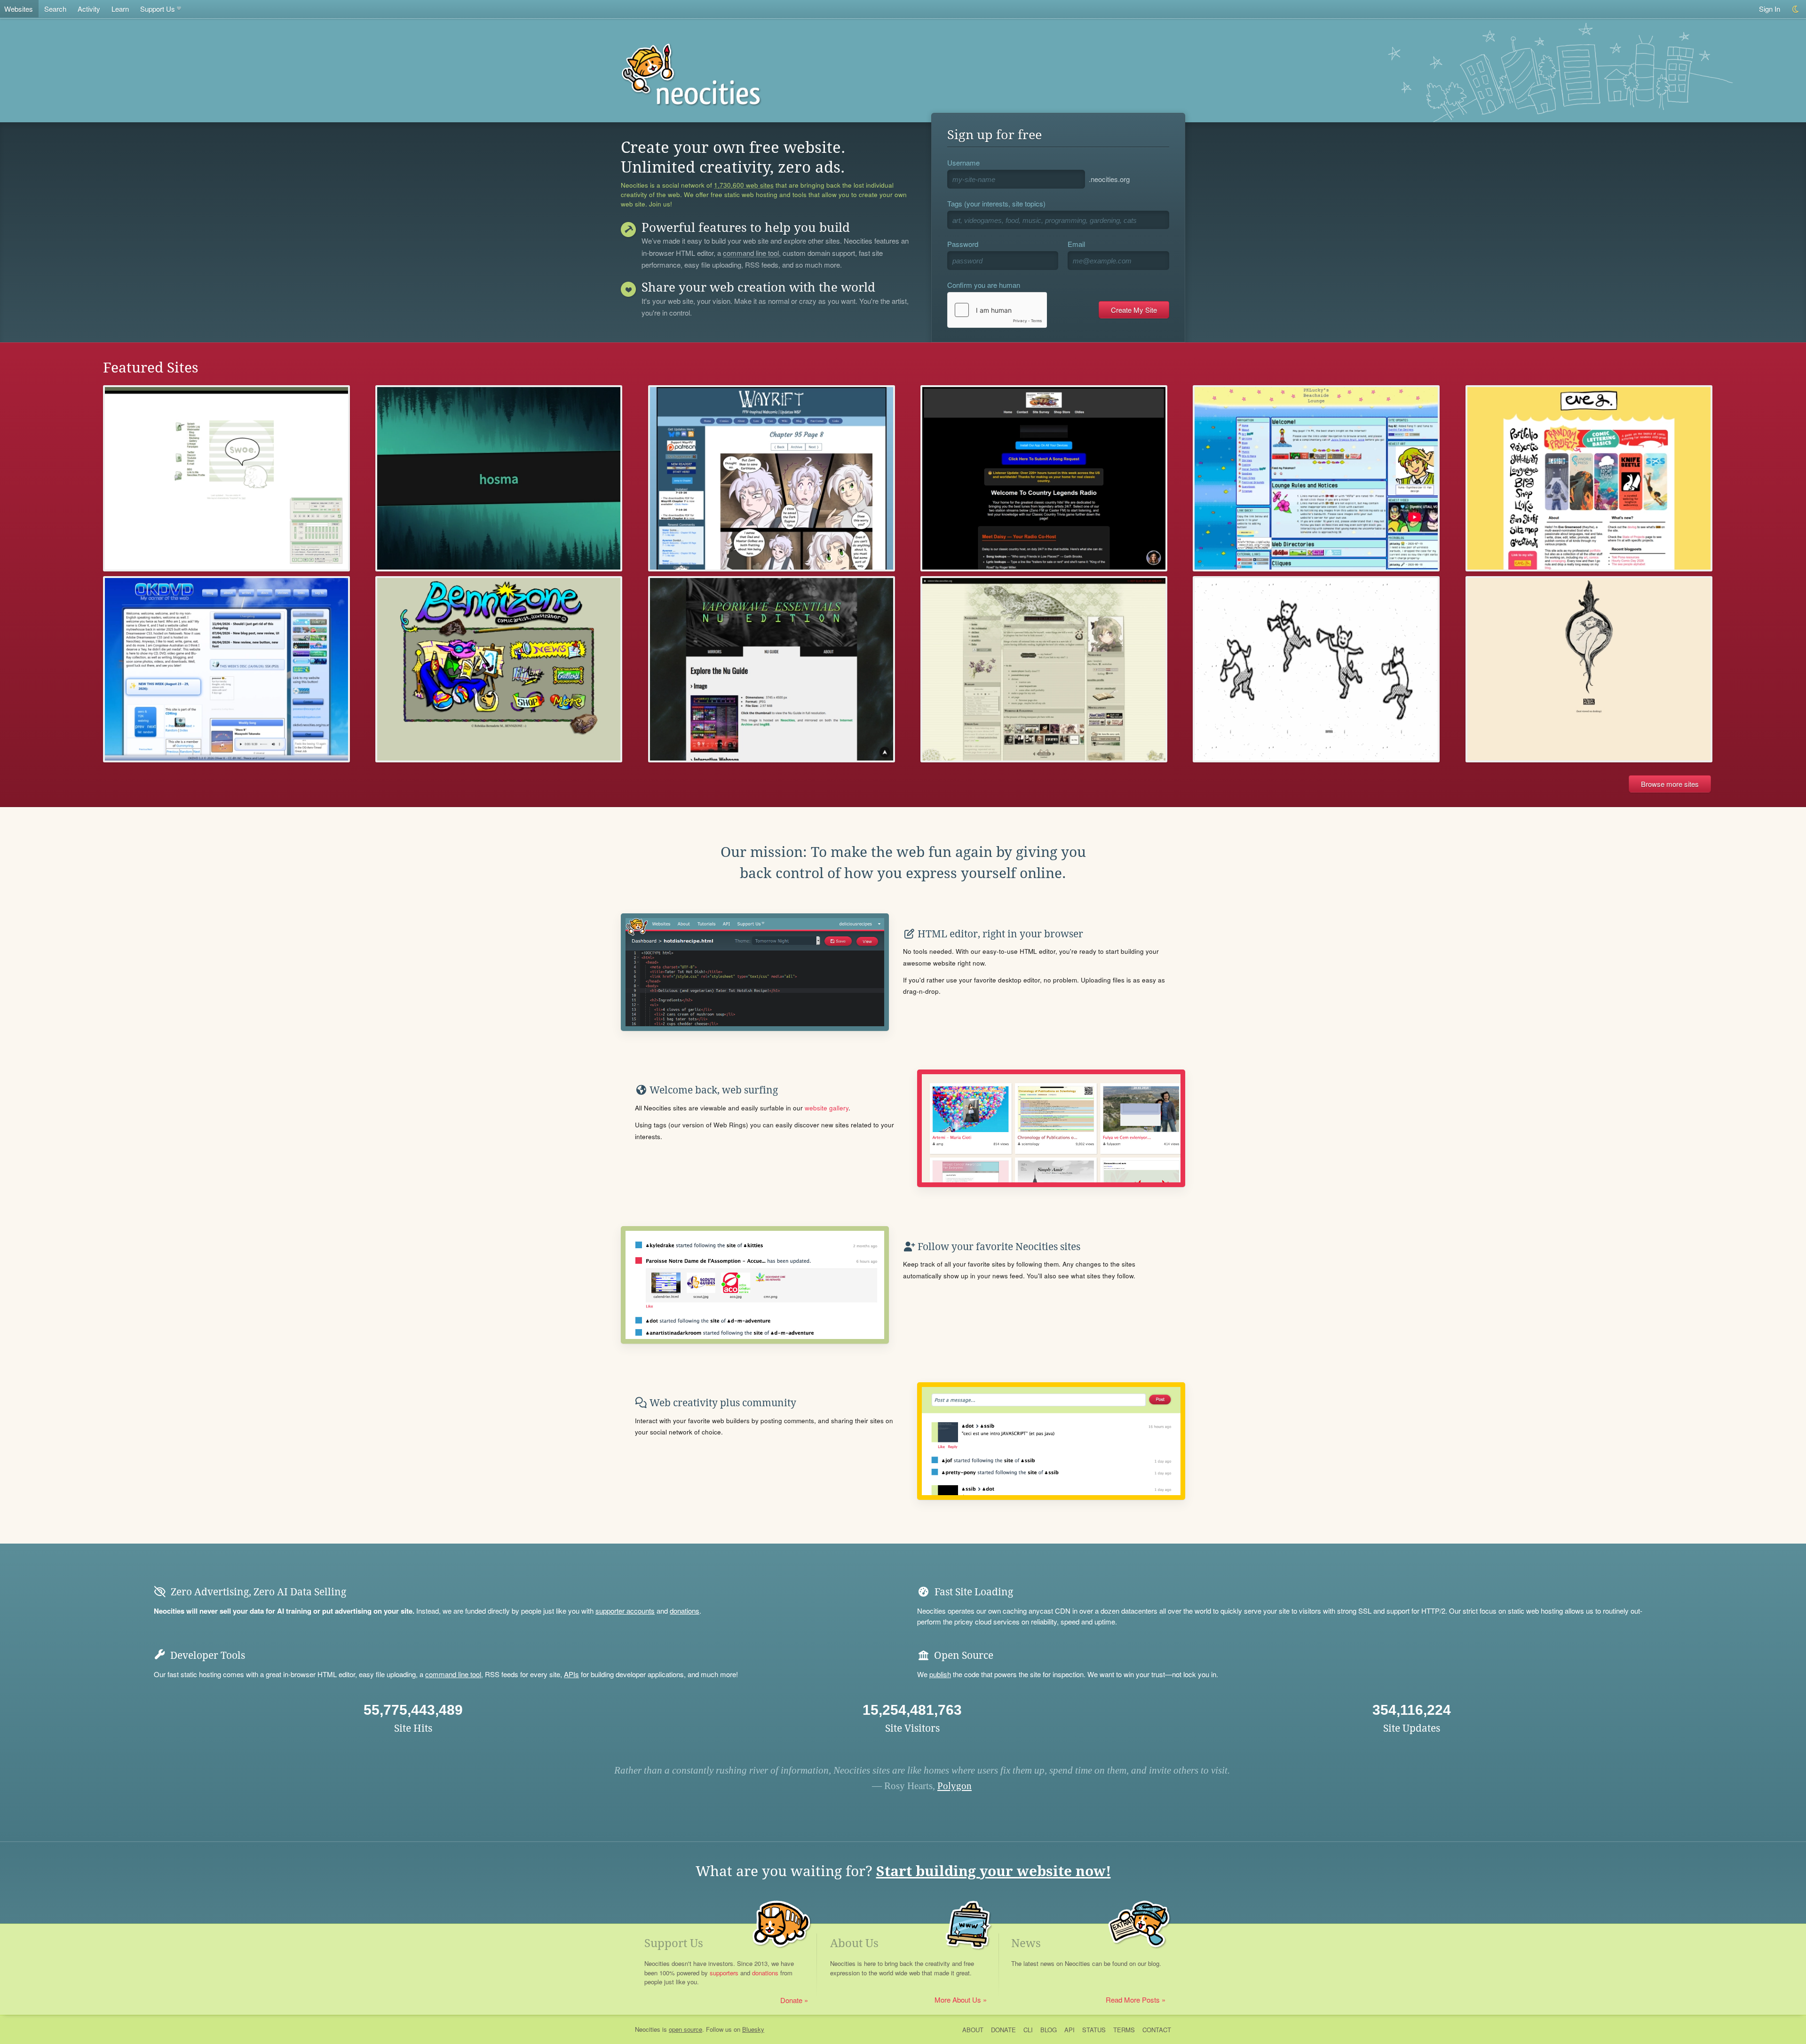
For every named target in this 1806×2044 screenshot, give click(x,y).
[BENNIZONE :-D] (499, 669)
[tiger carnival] (1316, 669)
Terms (1124, 2030)
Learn (120, 9)
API (1069, 2030)
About (973, 2030)
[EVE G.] (1589, 478)
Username (963, 162)
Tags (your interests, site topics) (996, 203)
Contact (1157, 2030)
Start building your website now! (994, 1871)
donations (685, 1611)
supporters (724, 1973)
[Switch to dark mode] (1796, 9)
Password (963, 244)
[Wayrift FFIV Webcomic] (772, 478)
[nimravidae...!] (1044, 669)
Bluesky (753, 2029)
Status (1094, 2030)
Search (55, 9)
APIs (571, 1674)
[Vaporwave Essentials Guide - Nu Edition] (772, 669)
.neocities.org (1109, 179)
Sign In (1770, 9)
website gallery (827, 1108)
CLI (1028, 2030)
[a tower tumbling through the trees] (1589, 669)
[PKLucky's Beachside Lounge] (1316, 478)
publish (940, 1674)
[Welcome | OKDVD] (226, 669)
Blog (1049, 2030)
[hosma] (499, 478)
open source (685, 2029)
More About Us (958, 2000)
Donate (791, 2000)
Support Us (158, 9)
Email (1076, 244)
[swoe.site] (226, 478)
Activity (89, 9)
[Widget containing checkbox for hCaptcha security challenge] (997, 310)
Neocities (648, 2029)
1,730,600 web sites (744, 185)
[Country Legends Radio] (1044, 478)
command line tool (751, 254)
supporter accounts (625, 1611)
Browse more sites (1670, 784)
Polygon (954, 1786)
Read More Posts (1133, 2000)
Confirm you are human (984, 285)
